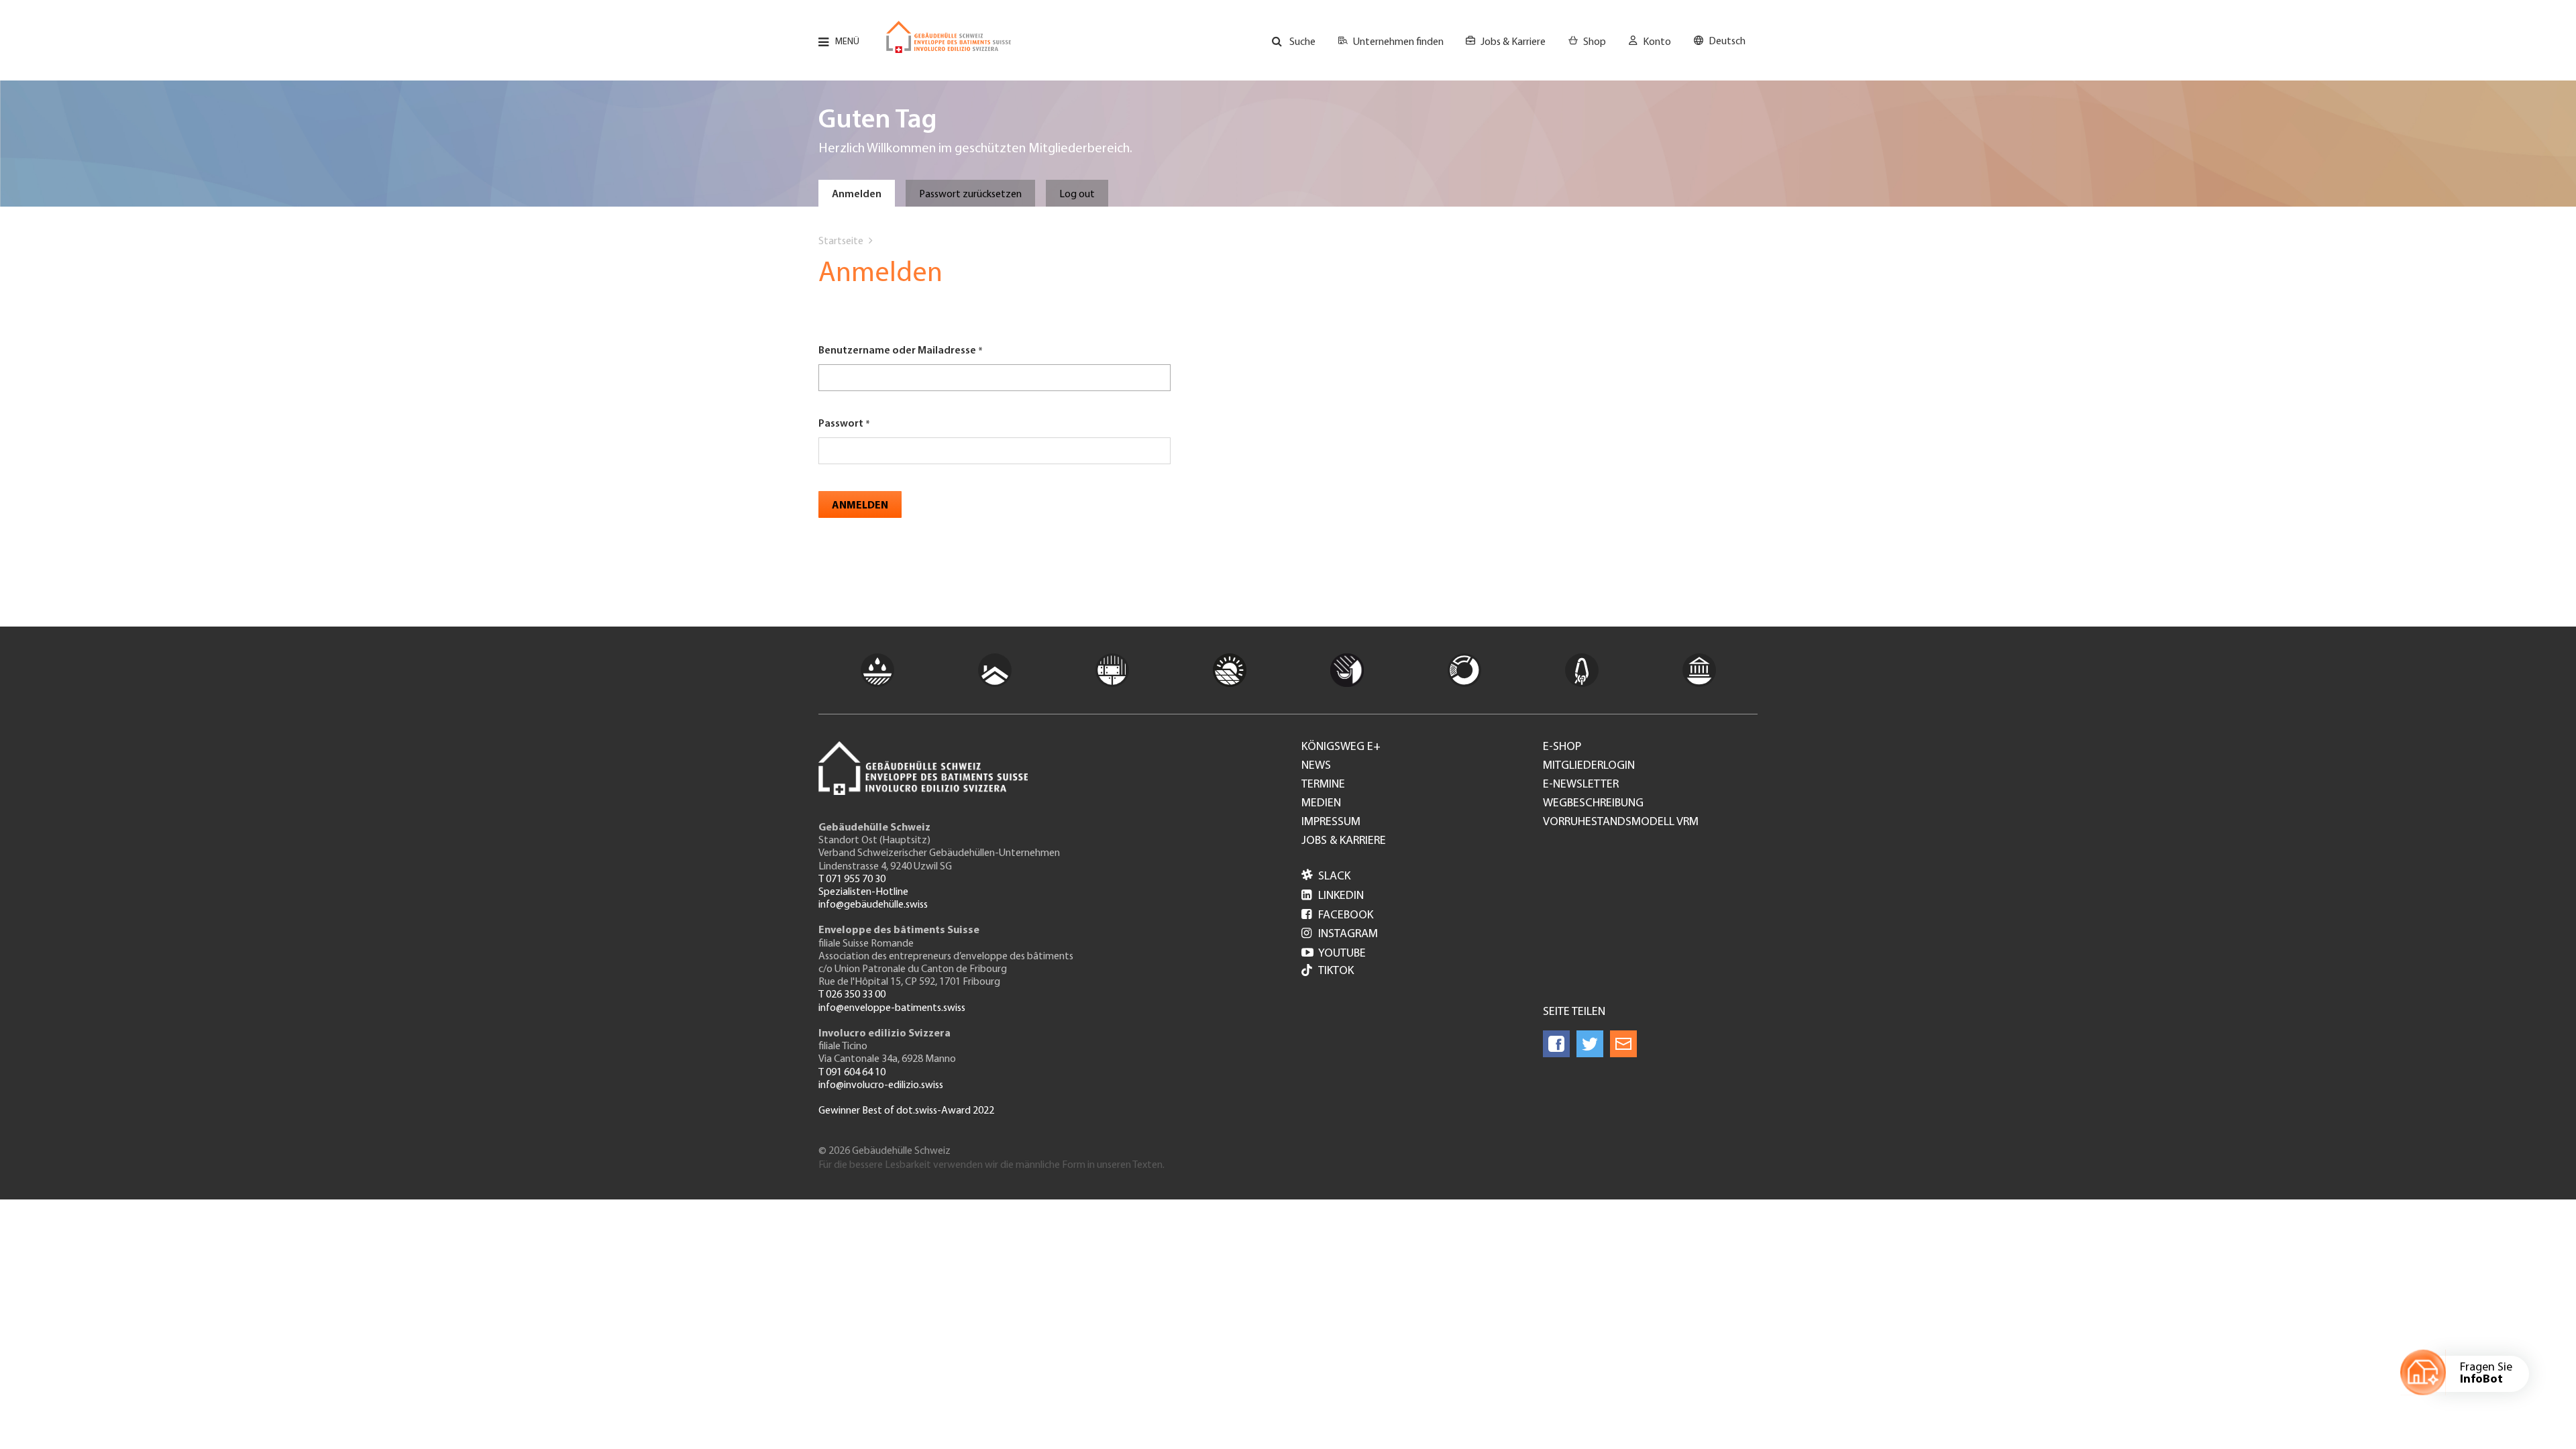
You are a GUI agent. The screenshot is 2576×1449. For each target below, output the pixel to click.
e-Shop (1562, 747)
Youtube (1334, 954)
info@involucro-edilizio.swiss (881, 1085)
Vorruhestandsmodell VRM (1621, 822)
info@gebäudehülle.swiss (873, 905)
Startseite (841, 241)
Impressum (1331, 822)
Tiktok (1336, 971)
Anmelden (857, 195)
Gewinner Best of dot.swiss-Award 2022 (906, 1111)
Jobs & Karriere (1513, 42)
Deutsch (1727, 42)
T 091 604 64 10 (852, 1073)
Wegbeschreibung (1593, 804)
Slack (1326, 877)
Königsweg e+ (1341, 747)
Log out (1077, 195)
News (1316, 766)
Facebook (1337, 916)
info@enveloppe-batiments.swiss (892, 1008)
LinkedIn (1333, 896)
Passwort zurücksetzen (970, 195)
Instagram (1340, 934)
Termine (1323, 785)
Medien (1321, 804)
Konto (1657, 42)
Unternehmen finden (1398, 42)
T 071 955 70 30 (852, 879)
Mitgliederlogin (1589, 766)
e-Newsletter (1581, 785)
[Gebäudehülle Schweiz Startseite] (949, 37)
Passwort (841, 424)
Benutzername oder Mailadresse (897, 351)
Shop (1595, 42)
